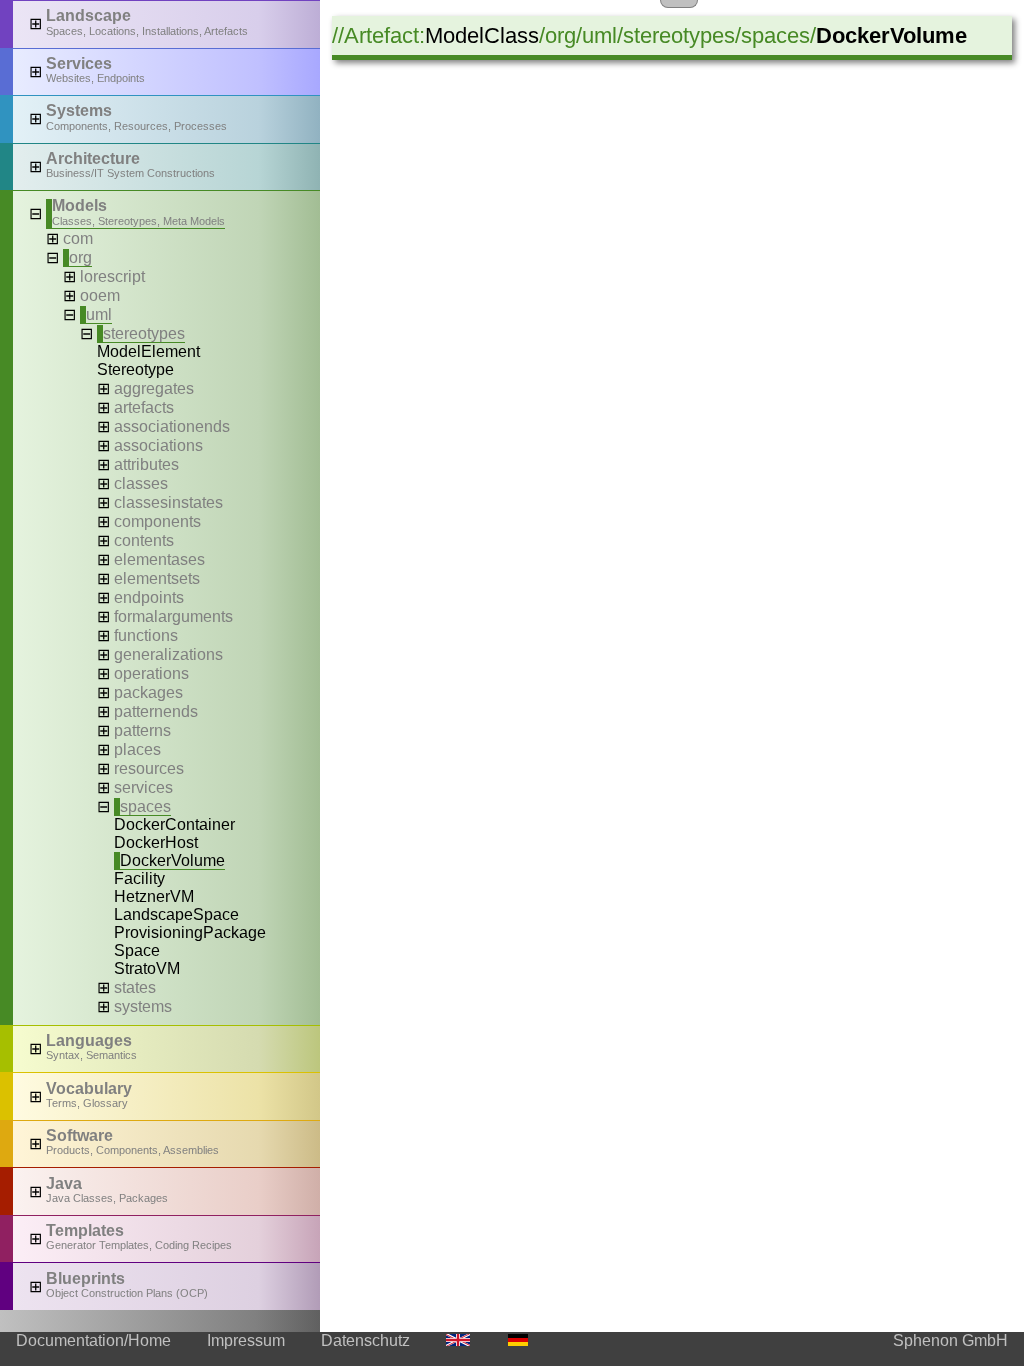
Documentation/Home (93, 1340)
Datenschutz (365, 1340)
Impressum (246, 1340)
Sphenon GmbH (950, 1340)
